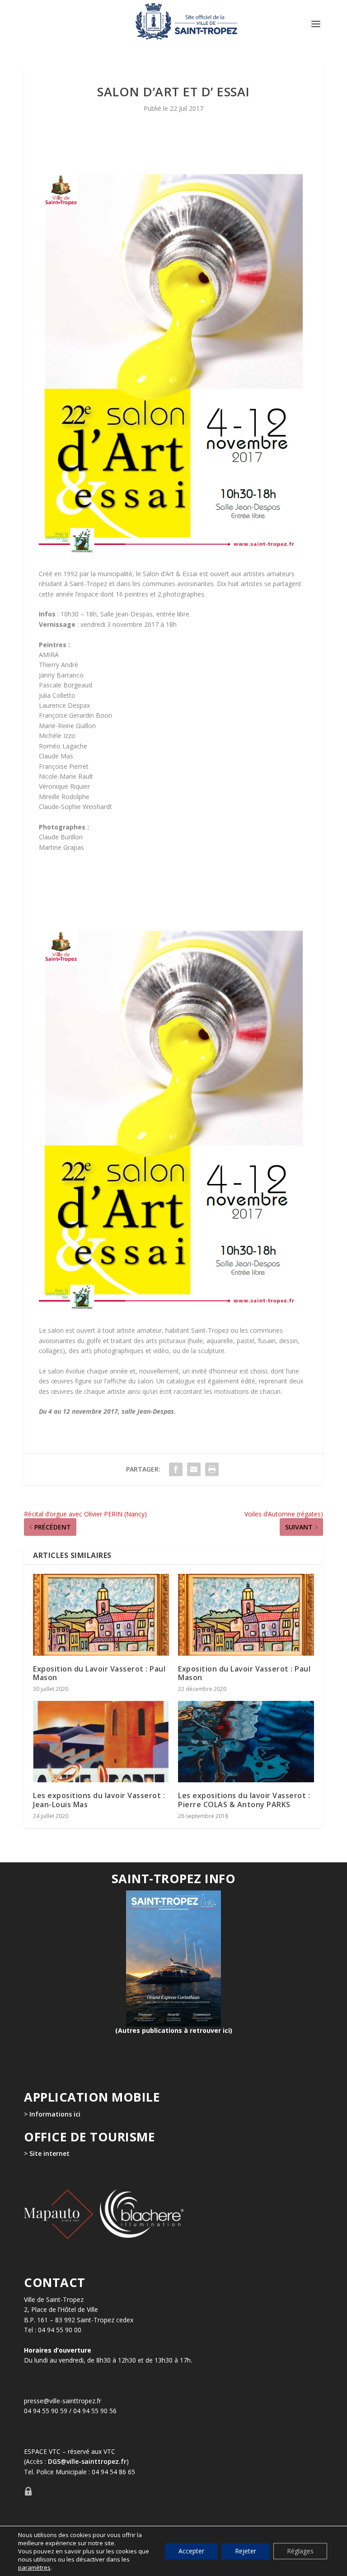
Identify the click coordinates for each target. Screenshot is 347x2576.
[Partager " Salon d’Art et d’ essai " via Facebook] (176, 1469)
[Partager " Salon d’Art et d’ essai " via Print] (212, 1469)
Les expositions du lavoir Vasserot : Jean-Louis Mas (99, 1800)
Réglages (300, 2551)
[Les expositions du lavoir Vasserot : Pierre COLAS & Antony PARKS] (246, 1742)
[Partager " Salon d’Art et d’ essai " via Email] (194, 1469)
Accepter (191, 2551)
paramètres (34, 2567)
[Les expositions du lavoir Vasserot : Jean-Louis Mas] (101, 1742)
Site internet (49, 2153)
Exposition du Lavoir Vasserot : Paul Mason (99, 1673)
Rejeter (246, 2551)
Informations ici (55, 2114)
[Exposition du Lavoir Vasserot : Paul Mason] (101, 1615)
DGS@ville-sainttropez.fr (87, 2461)
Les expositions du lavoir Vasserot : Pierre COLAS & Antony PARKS (244, 1800)
